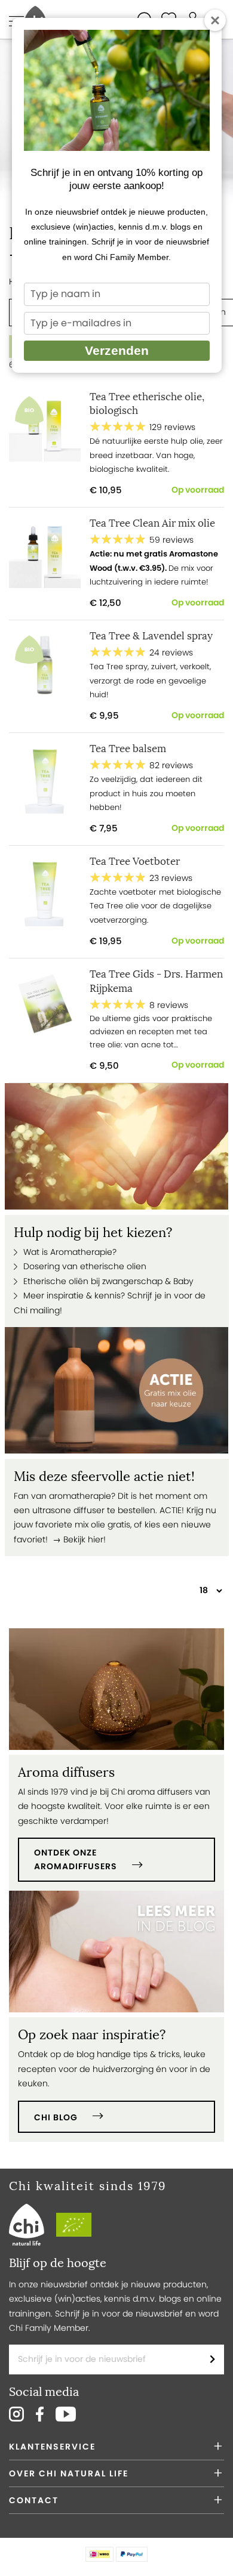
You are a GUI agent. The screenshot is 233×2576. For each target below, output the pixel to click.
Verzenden (117, 350)
